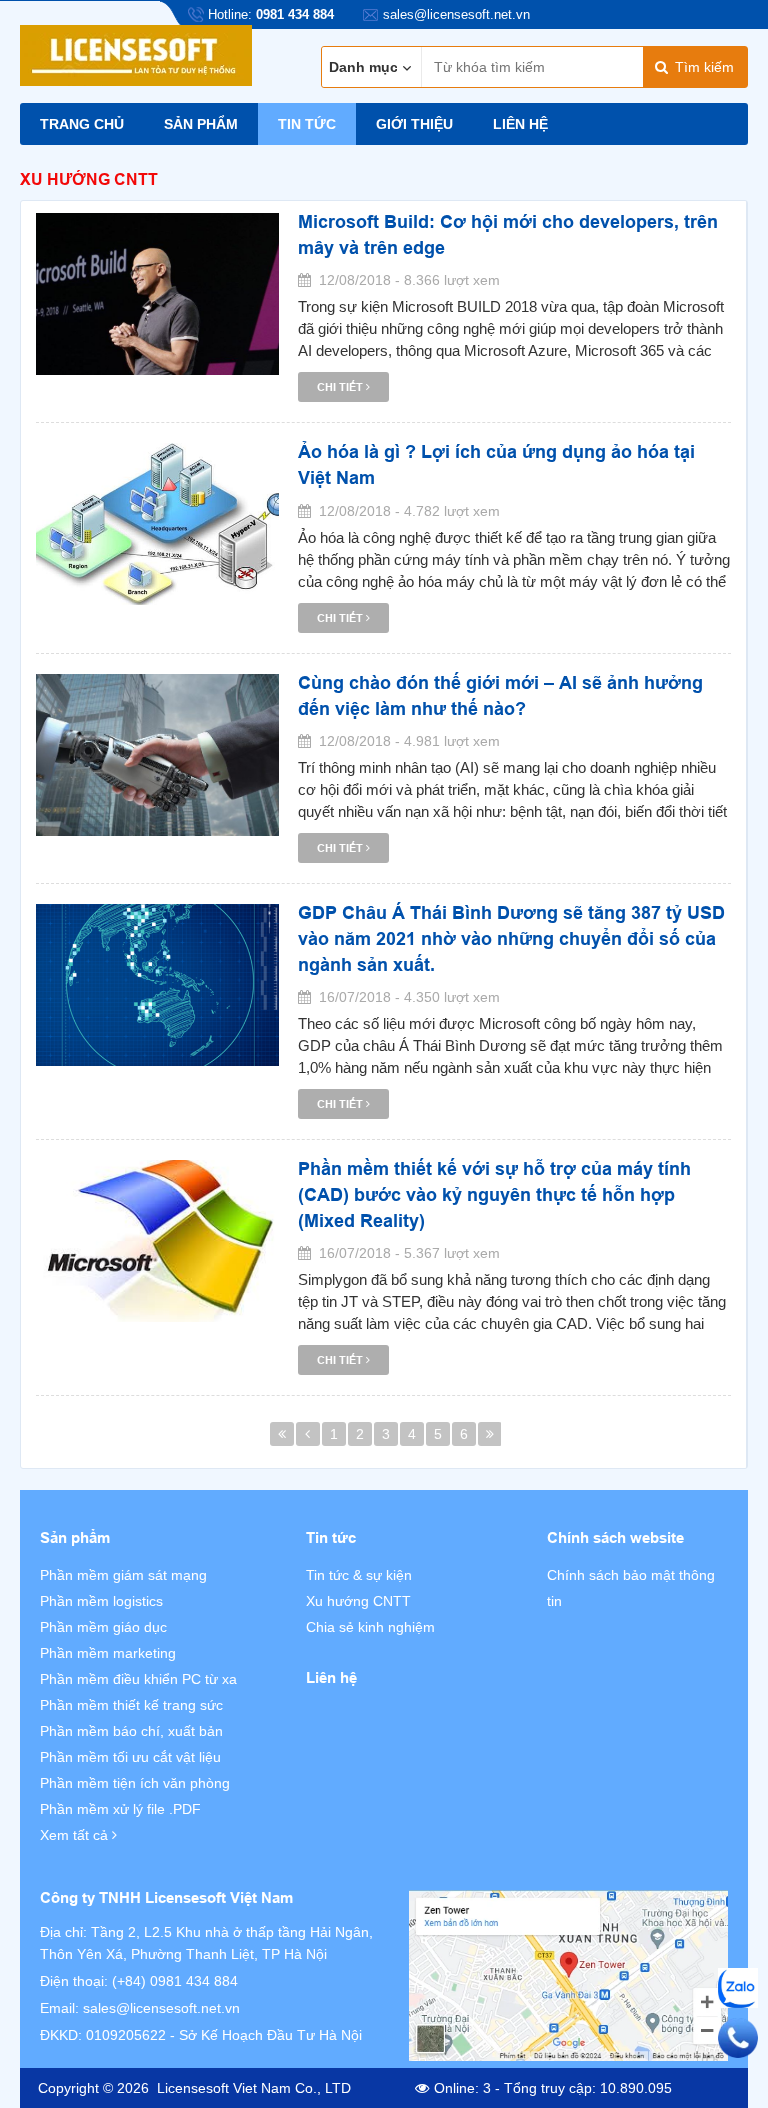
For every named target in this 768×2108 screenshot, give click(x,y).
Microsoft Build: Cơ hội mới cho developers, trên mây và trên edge (508, 234)
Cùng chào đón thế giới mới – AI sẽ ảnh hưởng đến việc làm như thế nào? (500, 695)
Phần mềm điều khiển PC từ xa (138, 1679)
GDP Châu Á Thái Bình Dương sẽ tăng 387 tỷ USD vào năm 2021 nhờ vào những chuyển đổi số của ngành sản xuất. (511, 938)
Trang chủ (82, 124)
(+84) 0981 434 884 (175, 1981)
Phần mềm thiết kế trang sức (131, 1705)
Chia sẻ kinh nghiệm (370, 1627)
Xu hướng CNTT (358, 1601)
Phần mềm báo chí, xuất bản (131, 1731)
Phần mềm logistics (101, 1601)
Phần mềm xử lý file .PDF (120, 1809)
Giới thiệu (414, 124)
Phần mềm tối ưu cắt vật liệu (130, 1757)
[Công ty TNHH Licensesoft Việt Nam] (568, 1975)
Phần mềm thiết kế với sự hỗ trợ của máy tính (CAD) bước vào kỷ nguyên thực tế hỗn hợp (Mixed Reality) (494, 1194)
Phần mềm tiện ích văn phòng (135, 1783)
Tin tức (307, 124)
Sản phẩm (201, 124)
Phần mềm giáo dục (103, 1627)
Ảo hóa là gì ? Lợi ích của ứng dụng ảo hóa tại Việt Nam (496, 464)
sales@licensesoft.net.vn (161, 2008)
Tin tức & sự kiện (359, 1575)
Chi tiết (341, 387)
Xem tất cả (76, 1835)
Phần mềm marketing (108, 1653)
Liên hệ (520, 124)
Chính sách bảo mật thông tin (631, 1588)
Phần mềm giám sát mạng (123, 1575)
